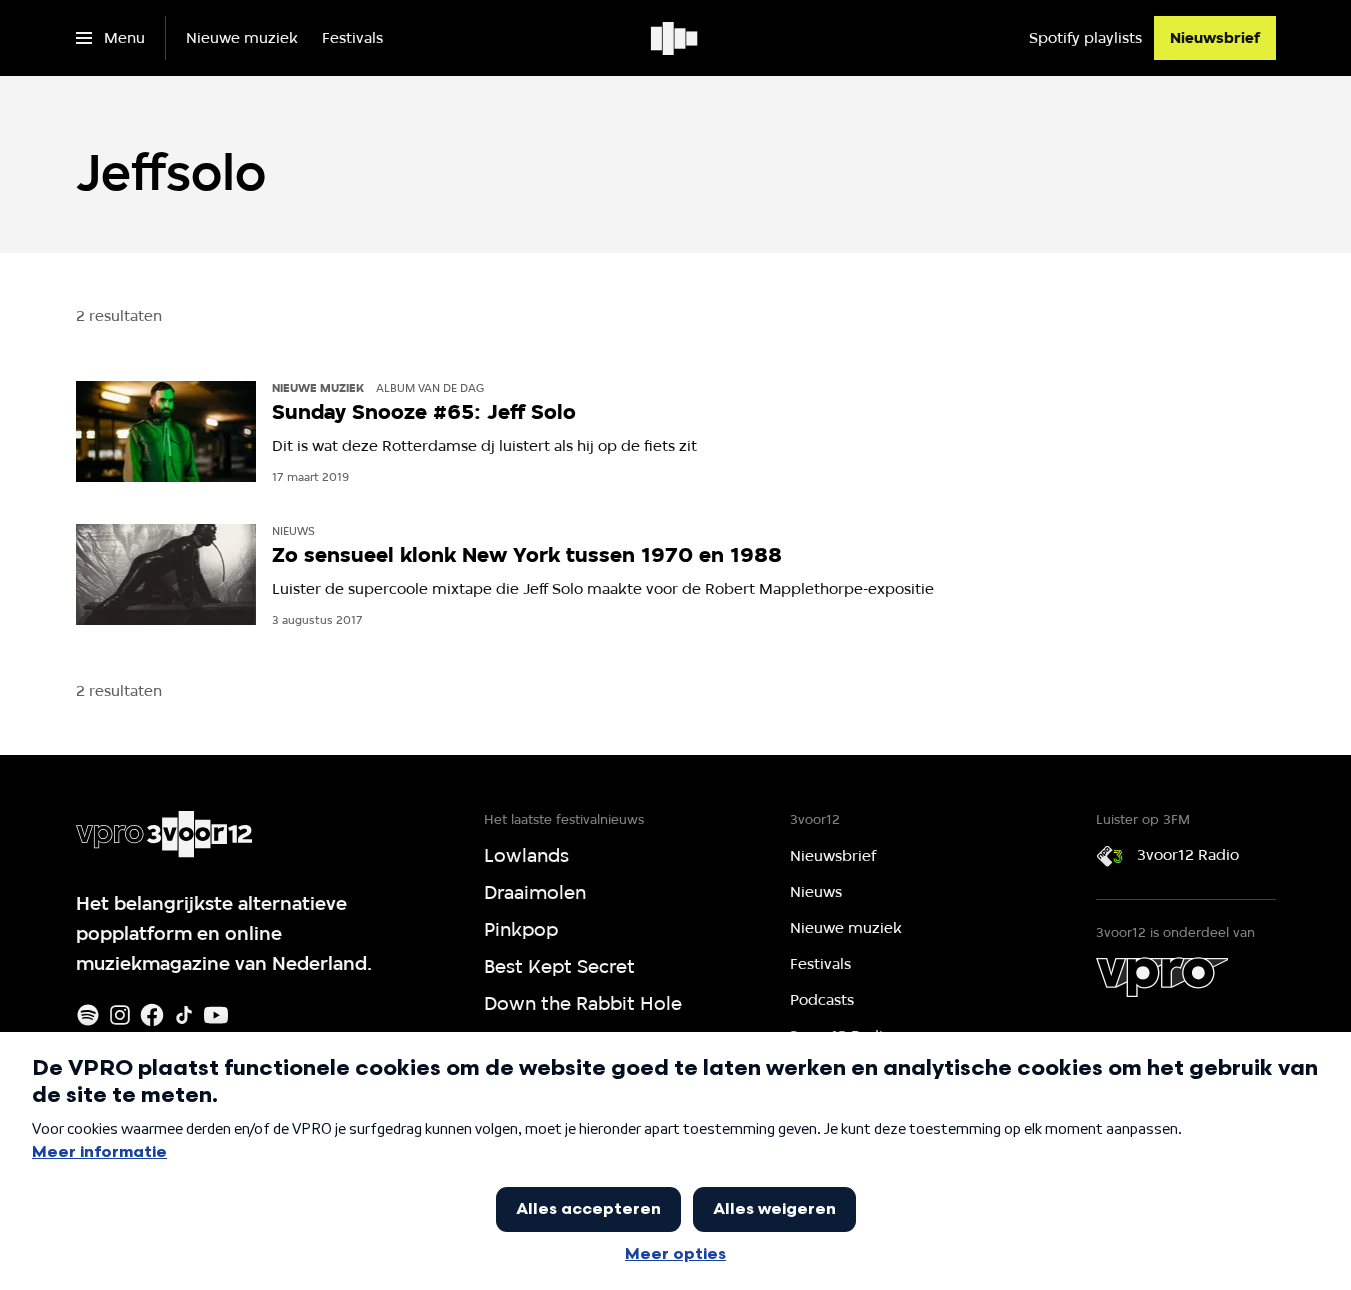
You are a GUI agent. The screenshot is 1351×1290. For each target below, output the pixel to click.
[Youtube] (216, 1015)
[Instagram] (120, 1015)
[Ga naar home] (675, 38)
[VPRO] (1162, 977)
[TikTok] (184, 1015)
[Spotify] (88, 1015)
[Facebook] (152, 1015)
